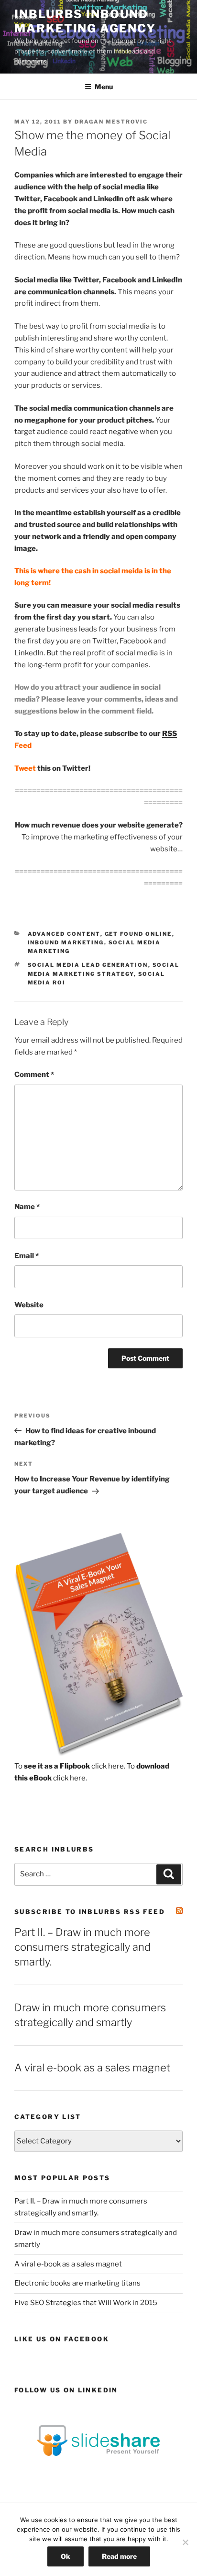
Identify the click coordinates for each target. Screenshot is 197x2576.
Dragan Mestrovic (111, 122)
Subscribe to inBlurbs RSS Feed (90, 1912)
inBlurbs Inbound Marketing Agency (85, 21)
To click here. (70, 1766)
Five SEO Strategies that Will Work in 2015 (86, 2303)
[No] (185, 2542)
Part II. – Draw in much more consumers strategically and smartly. (82, 1947)
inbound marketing (66, 942)
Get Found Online (138, 934)
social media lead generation (88, 965)
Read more (119, 2556)
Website (29, 1305)
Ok (66, 2556)
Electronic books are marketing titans (77, 2283)
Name (27, 1207)
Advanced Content (64, 934)
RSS (170, 734)
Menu (104, 87)
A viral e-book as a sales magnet (92, 2068)
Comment (34, 1075)
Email (27, 1256)
